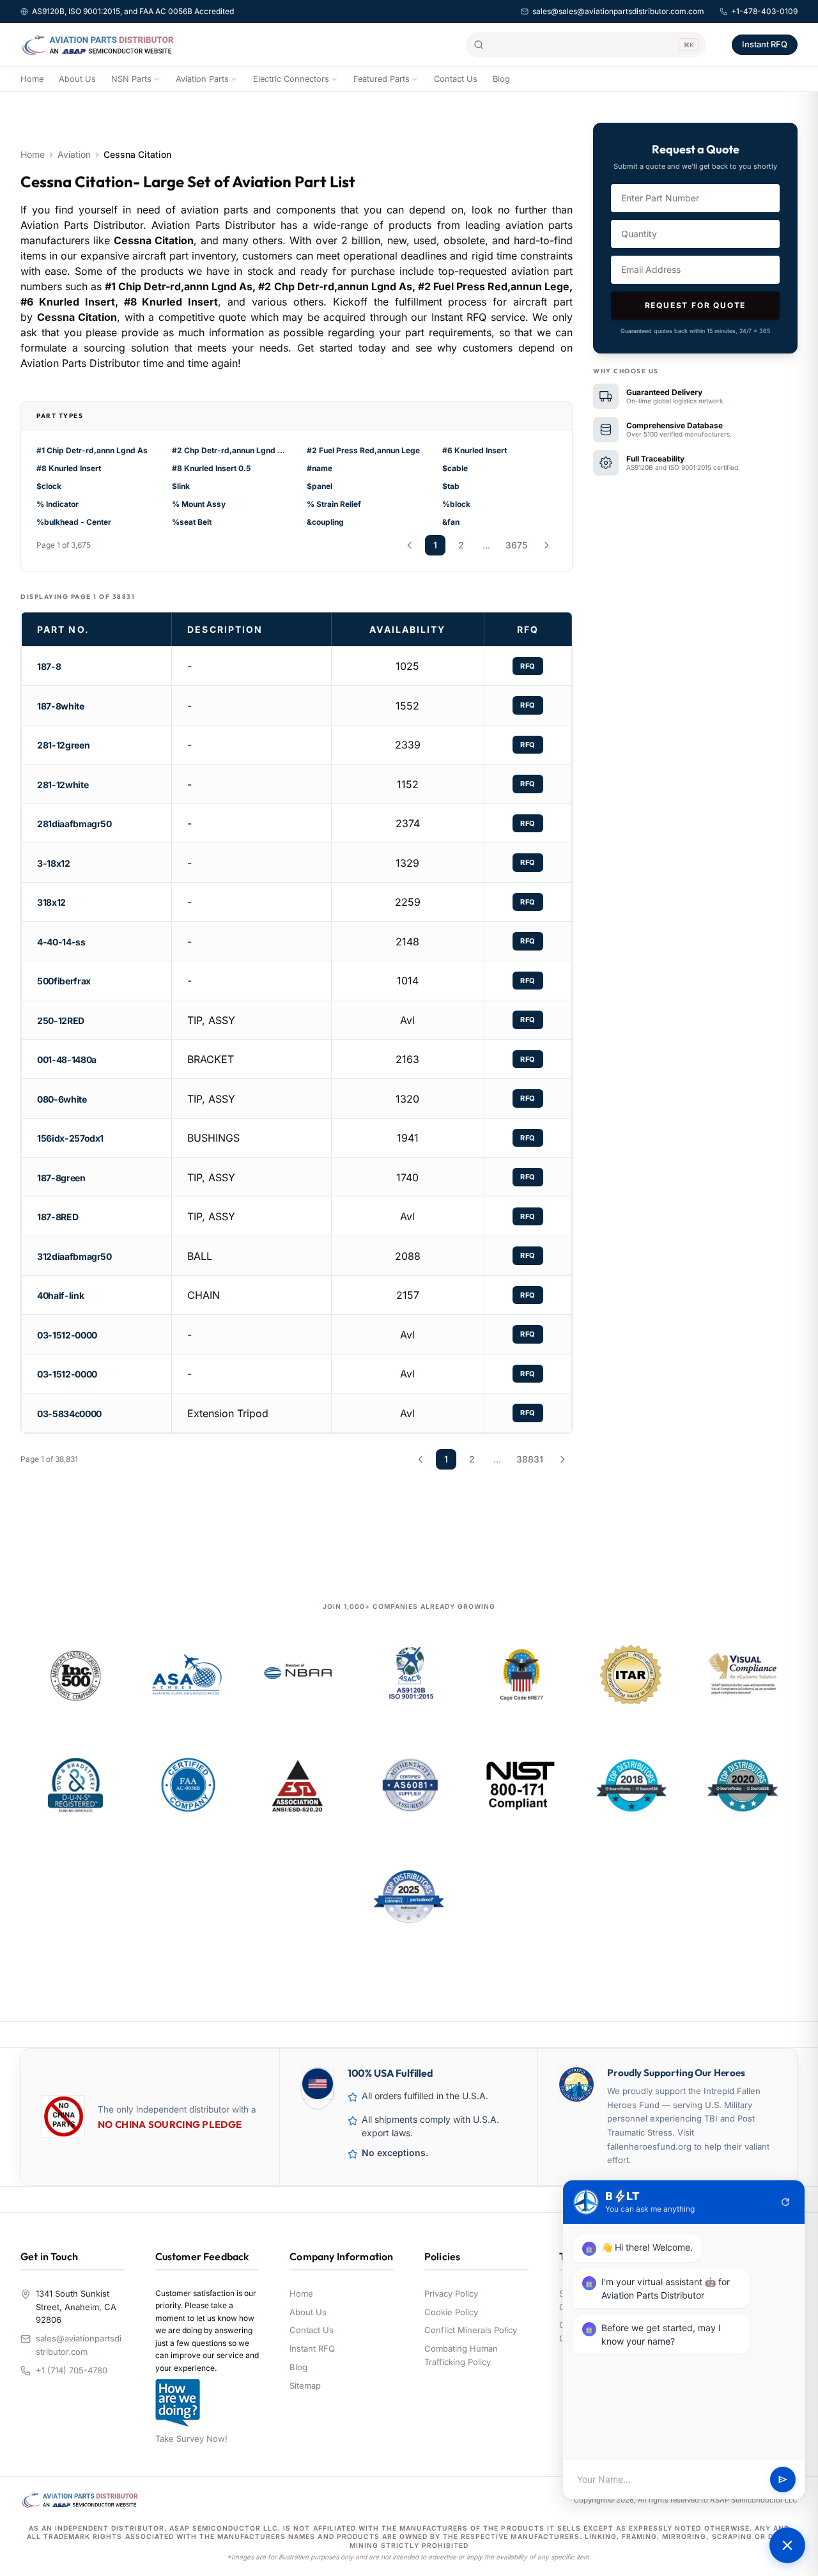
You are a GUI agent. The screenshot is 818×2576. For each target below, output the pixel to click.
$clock (49, 486)
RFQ (528, 666)
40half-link (60, 1295)
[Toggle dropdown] (157, 79)
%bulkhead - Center (74, 522)
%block (456, 504)
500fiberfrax (64, 981)
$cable (455, 468)
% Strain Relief (334, 504)
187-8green (61, 1178)
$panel (320, 486)
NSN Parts (131, 79)
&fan (451, 522)
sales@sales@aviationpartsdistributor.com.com (618, 11)
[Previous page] (410, 545)
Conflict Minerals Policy (471, 2330)
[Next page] (546, 545)
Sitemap (305, 2386)
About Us (77, 79)
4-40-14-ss (61, 942)
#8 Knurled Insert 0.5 (211, 468)
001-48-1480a (67, 1059)
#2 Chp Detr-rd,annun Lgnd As (229, 450)
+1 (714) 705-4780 (72, 2370)
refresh (785, 2202)
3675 (516, 545)
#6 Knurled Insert (475, 450)
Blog (501, 79)
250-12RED (61, 1020)
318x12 (51, 902)
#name (320, 468)
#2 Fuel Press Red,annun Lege (363, 450)
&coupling (325, 522)
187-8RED (58, 1217)
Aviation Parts (202, 79)
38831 (530, 1459)
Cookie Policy (451, 2312)
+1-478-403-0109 (764, 11)
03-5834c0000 (69, 1414)
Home (32, 79)
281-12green (63, 745)
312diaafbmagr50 (74, 1256)
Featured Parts (382, 79)
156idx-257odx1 (70, 1138)
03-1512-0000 (67, 1335)
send (783, 2479)
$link (181, 486)
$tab (451, 486)
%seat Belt (192, 522)
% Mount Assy (199, 504)
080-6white (62, 1099)
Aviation (74, 154)
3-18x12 (54, 863)
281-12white (63, 785)
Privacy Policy (451, 2293)
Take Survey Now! (191, 2439)
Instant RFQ (765, 44)
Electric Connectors (291, 79)
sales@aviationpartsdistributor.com (79, 2345)
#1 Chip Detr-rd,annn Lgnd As (92, 450)
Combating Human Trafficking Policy (461, 2355)
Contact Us (456, 79)
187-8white (61, 706)
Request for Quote (696, 305)
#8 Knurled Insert (69, 468)
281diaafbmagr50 (74, 824)
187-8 (49, 666)
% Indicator (58, 504)
